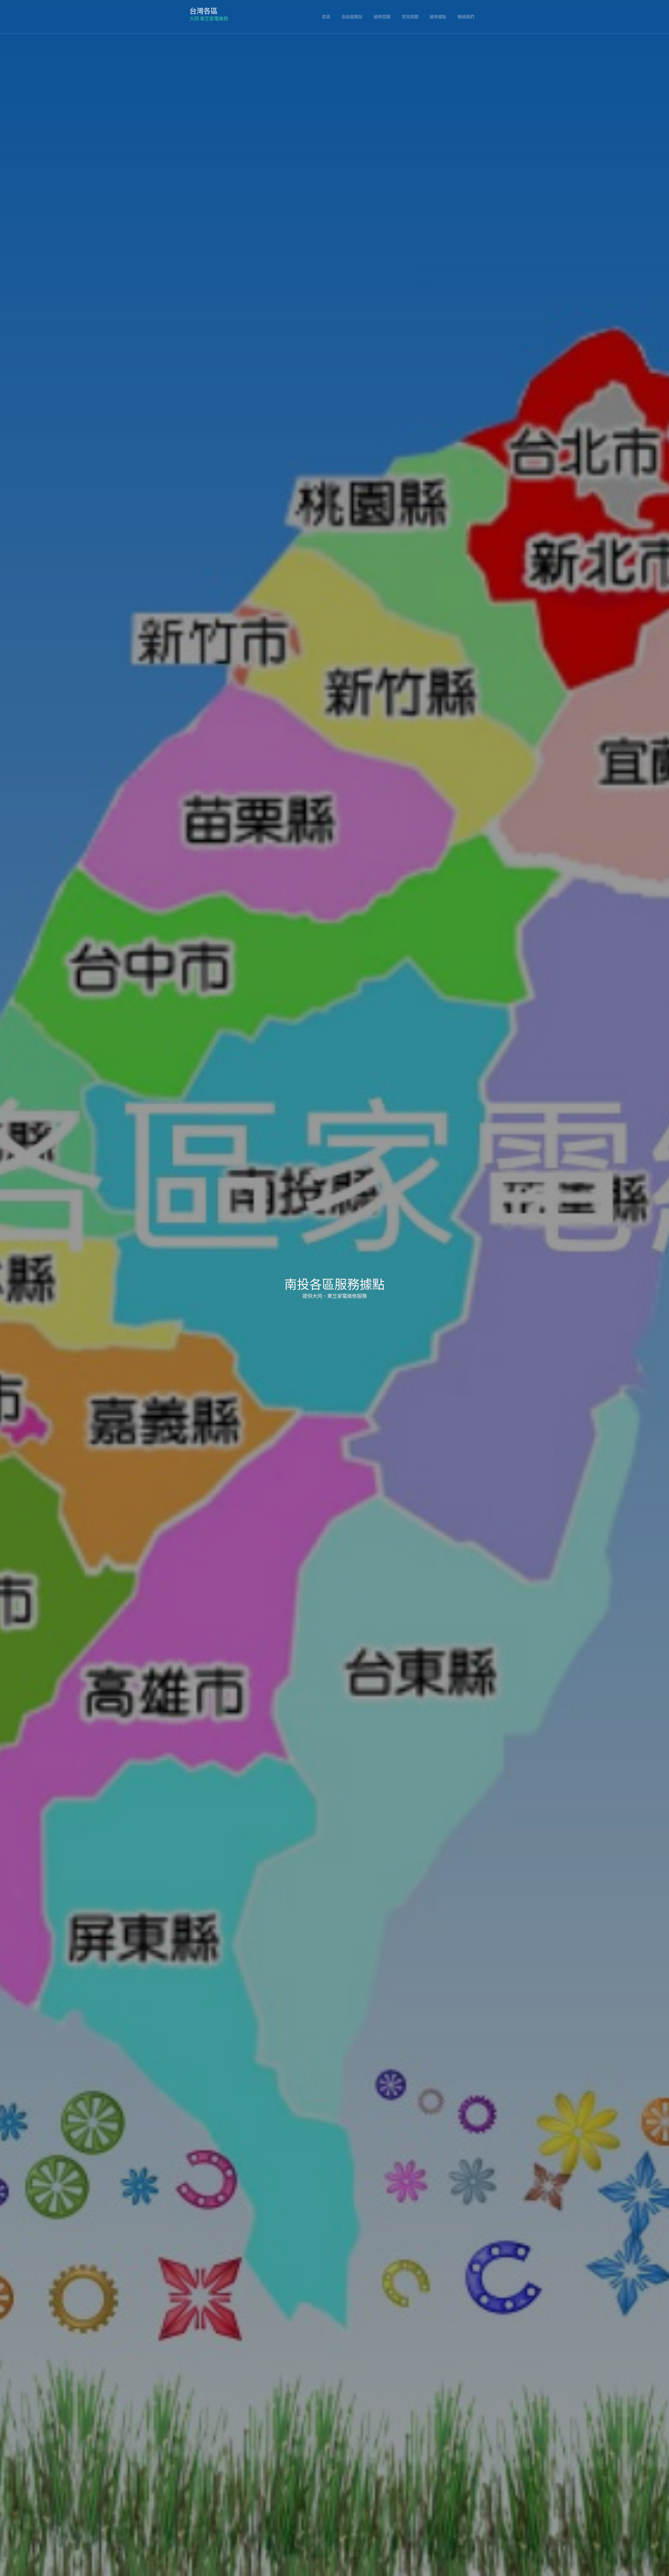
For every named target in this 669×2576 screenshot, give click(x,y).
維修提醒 (382, 16)
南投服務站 (352, 16)
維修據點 (438, 16)
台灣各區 (204, 10)
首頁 (326, 16)
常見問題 (410, 16)
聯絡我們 (466, 16)
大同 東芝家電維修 (209, 19)
